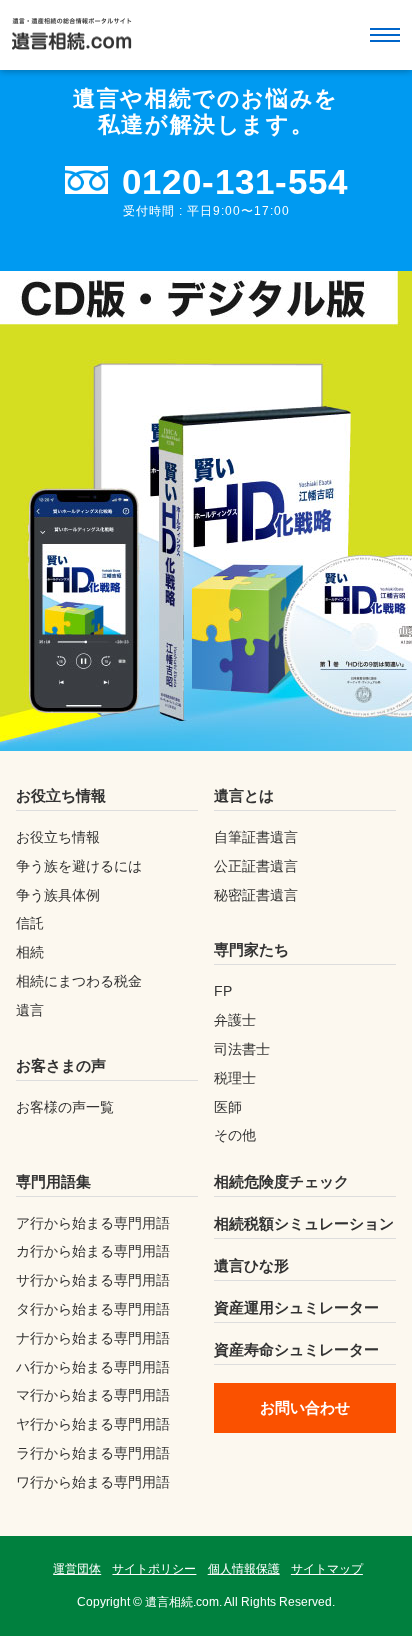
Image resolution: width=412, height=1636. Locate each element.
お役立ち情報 (61, 795)
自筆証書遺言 (256, 837)
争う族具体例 (58, 895)
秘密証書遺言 (256, 895)
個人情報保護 (244, 1569)
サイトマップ (327, 1569)
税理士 (235, 1078)
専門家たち (251, 949)
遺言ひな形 (251, 1265)
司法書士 (242, 1049)
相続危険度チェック (281, 1181)
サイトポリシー (154, 1569)
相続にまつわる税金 (79, 981)
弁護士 (235, 1020)
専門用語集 (53, 1181)
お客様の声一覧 (65, 1107)
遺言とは (244, 795)
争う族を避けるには (79, 866)
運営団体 (77, 1569)
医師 (228, 1107)
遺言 (30, 1010)
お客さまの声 (61, 1065)
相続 (30, 952)
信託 (30, 923)
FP (223, 991)
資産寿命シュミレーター (296, 1349)
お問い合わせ (305, 1407)
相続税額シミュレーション (304, 1223)
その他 (235, 1135)
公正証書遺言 (256, 866)
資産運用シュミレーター (296, 1307)
